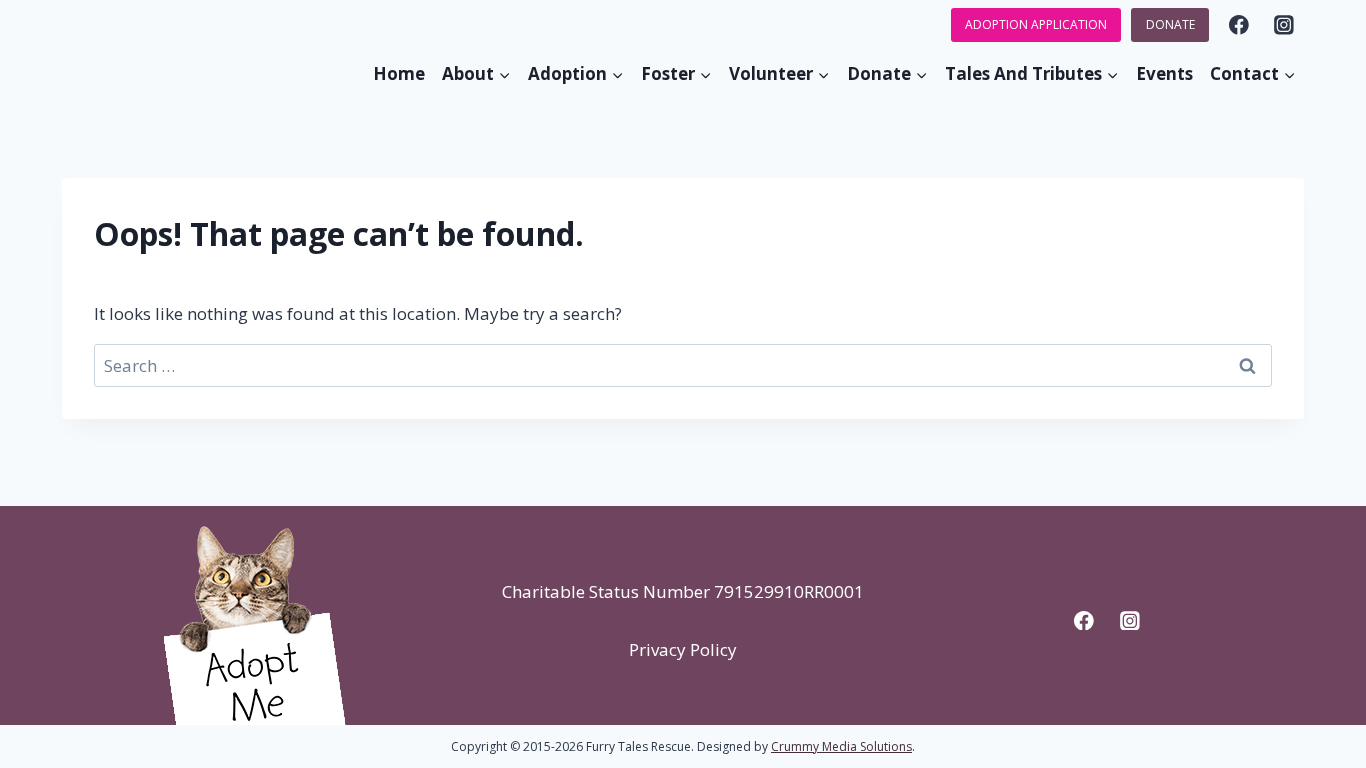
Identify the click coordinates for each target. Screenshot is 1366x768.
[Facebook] (1238, 24)
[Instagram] (1284, 24)
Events (1164, 73)
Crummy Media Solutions (841, 746)
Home (399, 73)
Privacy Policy (683, 649)
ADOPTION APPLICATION (1036, 24)
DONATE (1170, 24)
